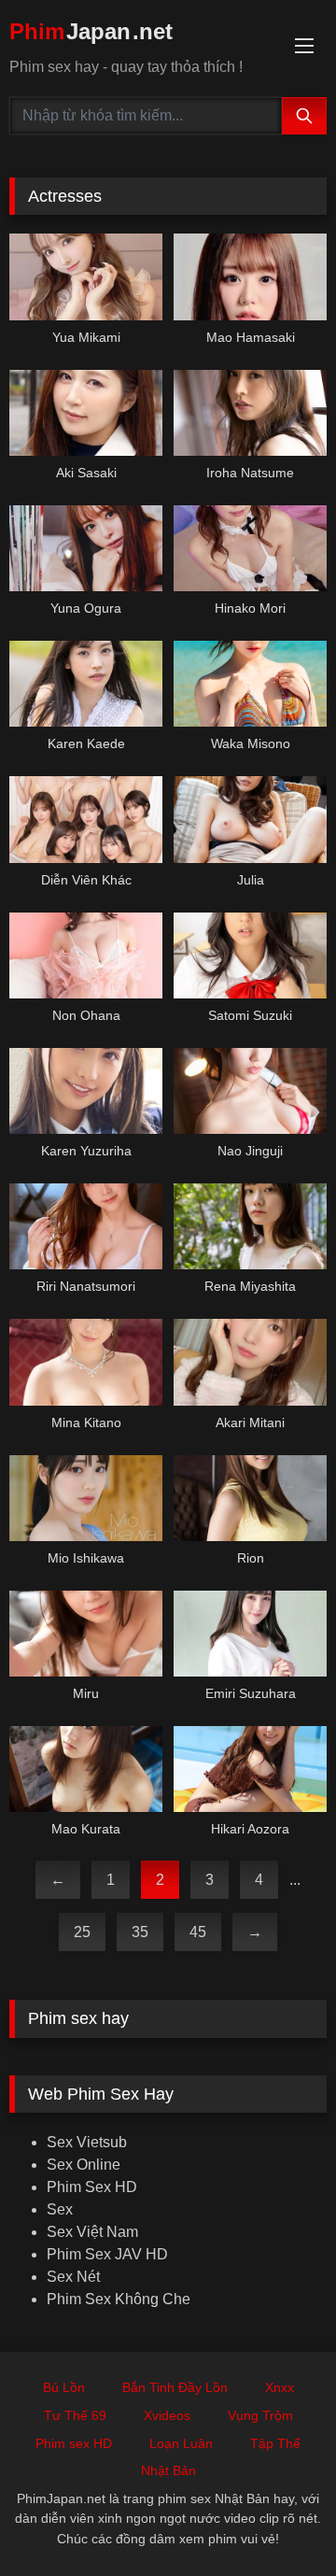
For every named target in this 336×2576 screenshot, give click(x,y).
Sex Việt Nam (92, 2232)
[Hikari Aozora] (250, 1769)
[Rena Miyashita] (250, 1226)
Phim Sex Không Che (119, 2299)
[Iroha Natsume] (250, 413)
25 (82, 1932)
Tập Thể (275, 2443)
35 (140, 1932)
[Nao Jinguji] (250, 1091)
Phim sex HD (74, 2443)
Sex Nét (73, 2277)
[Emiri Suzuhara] (250, 1634)
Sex (60, 2209)
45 (198, 1932)
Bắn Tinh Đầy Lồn (175, 2387)
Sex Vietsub (87, 2142)
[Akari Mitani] (250, 1362)
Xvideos (167, 2415)
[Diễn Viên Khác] (86, 819)
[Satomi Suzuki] (250, 955)
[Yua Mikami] (86, 276)
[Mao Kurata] (86, 1769)
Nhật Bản (168, 2470)
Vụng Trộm (260, 2415)
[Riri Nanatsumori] (86, 1226)
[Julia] (250, 819)
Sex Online (84, 2165)
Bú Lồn (64, 2387)
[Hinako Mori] (250, 548)
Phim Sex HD (92, 2187)
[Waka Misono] (250, 684)
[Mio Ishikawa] (86, 1498)
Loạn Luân (181, 2443)
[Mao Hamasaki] (250, 276)
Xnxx (280, 2387)
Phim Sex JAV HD (107, 2254)
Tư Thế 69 (75, 2415)
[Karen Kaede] (86, 684)
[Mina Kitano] (86, 1362)
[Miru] (86, 1634)
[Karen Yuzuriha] (86, 1091)
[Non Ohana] (86, 955)
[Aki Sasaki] (86, 413)
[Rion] (250, 1498)
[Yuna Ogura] (86, 548)
